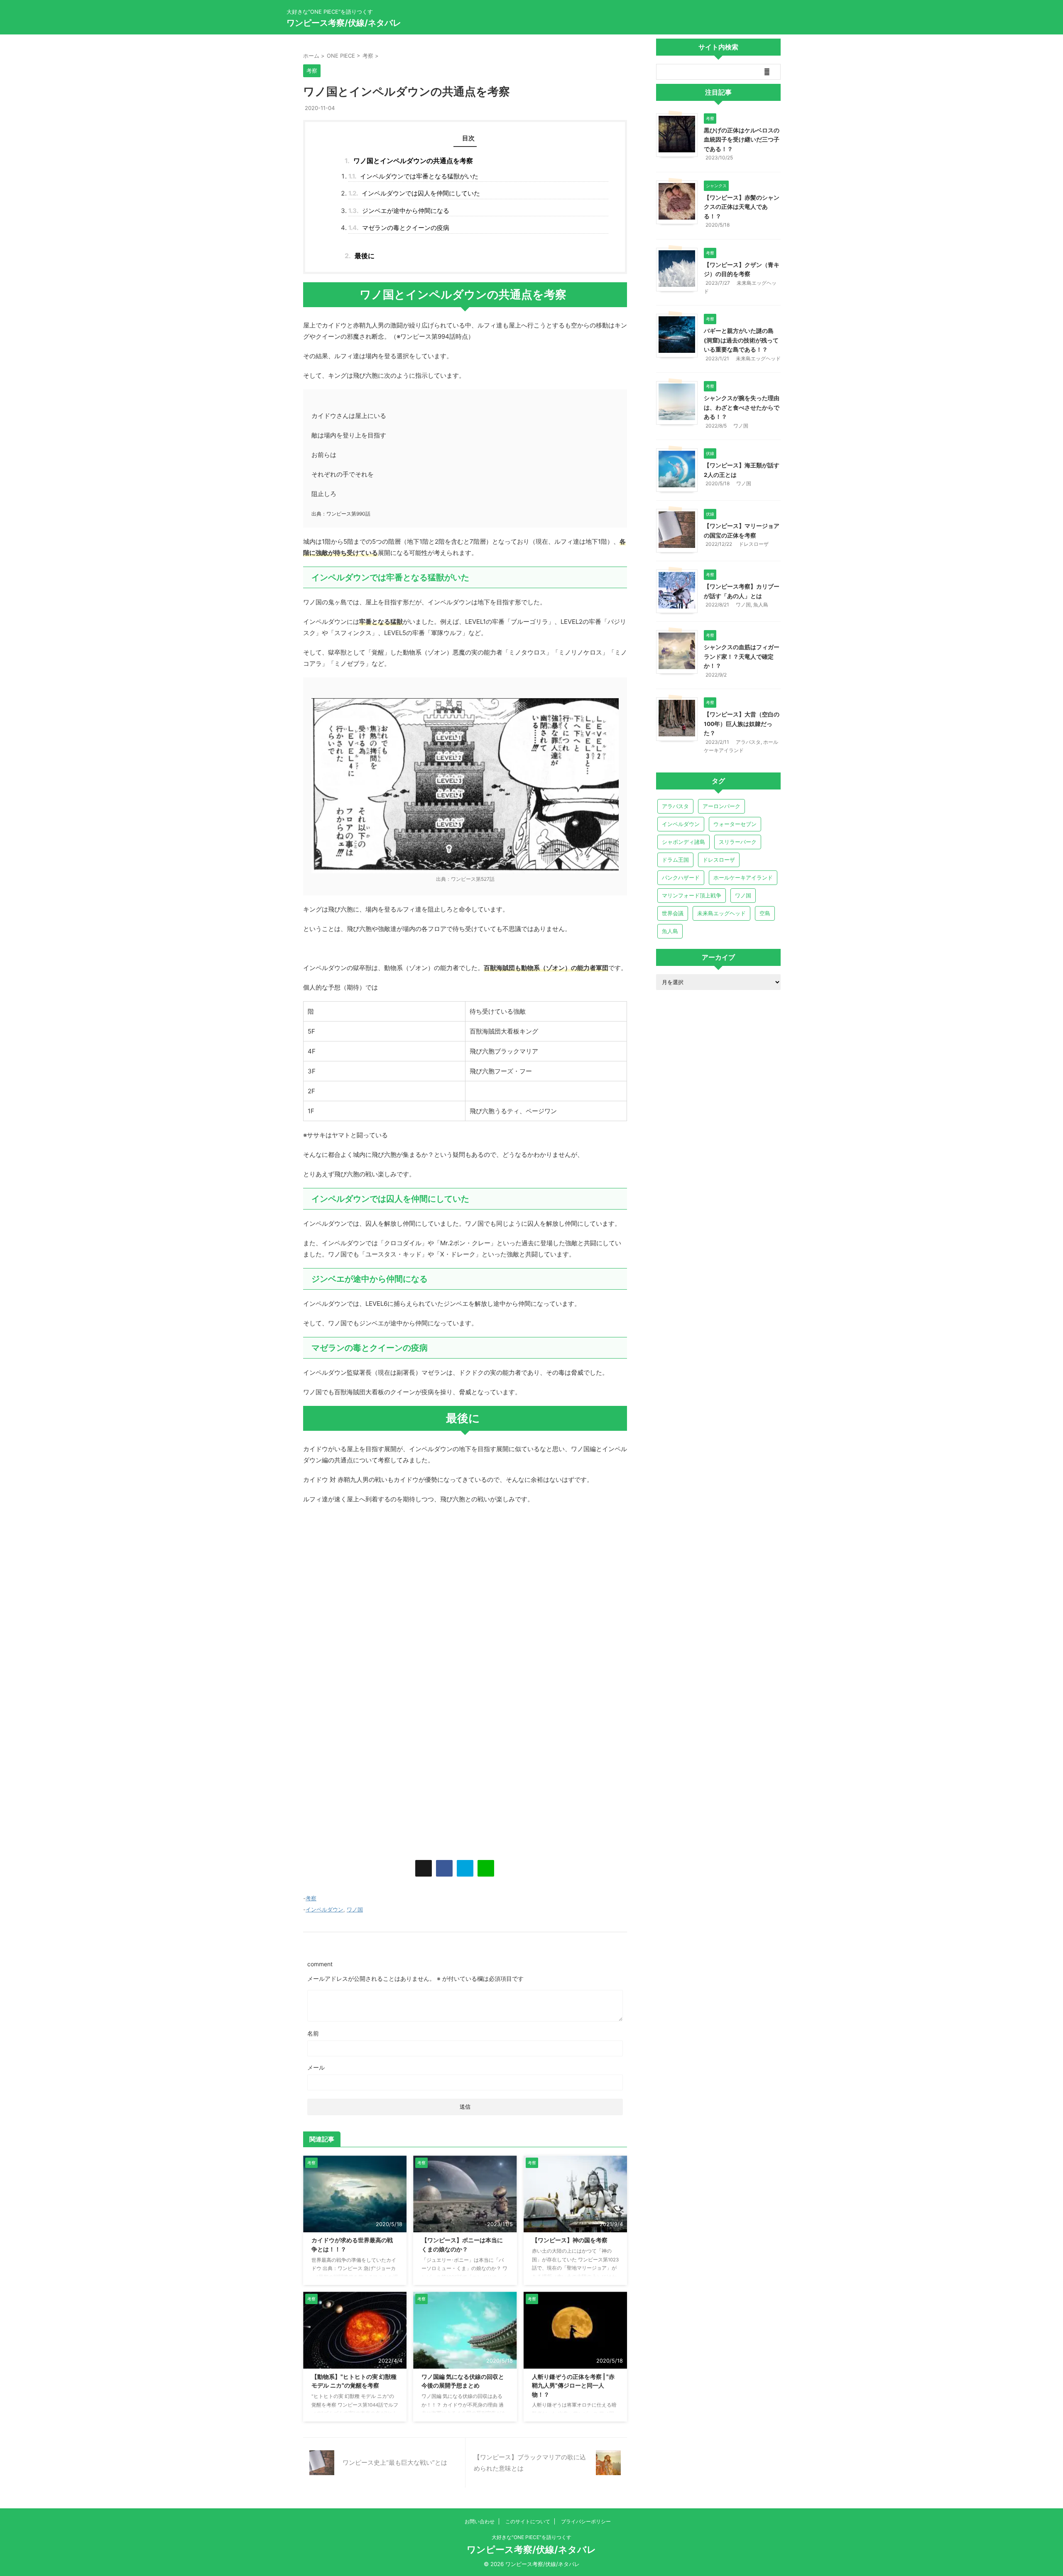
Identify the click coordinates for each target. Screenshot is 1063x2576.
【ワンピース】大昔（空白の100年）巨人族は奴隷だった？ (742, 724)
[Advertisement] (465, 1579)
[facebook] (444, 1868)
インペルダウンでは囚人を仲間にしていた (414, 193)
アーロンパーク (721, 806)
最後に (360, 256)
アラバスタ (748, 742)
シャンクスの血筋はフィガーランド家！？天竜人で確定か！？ (742, 656)
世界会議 (673, 913)
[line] (486, 1868)
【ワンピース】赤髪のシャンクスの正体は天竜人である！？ (742, 207)
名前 (313, 2033)
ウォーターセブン (735, 824)
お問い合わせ (480, 2521)
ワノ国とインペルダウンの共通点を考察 (409, 161)
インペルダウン (325, 1909)
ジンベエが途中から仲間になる (399, 211)
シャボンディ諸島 (683, 842)
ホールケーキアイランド (743, 877)
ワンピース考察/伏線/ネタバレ (344, 23)
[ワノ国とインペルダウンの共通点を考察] (465, 1868)
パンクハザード (681, 877)
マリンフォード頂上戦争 (692, 895)
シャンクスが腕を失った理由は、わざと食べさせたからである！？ (742, 407)
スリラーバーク (738, 842)
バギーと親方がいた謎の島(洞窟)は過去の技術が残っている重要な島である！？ (741, 340)
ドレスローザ (754, 544)
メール (316, 2067)
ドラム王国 (675, 860)
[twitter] (424, 1868)
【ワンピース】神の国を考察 (570, 2240)
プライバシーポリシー (586, 2521)
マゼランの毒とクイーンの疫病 (399, 228)
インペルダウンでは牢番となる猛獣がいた (413, 176)
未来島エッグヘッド (758, 358)
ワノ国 (355, 1909)
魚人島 (761, 605)
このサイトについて (528, 2521)
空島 (765, 913)
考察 (311, 1898)
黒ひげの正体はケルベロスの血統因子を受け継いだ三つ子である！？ (742, 140)
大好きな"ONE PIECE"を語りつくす (531, 2537)
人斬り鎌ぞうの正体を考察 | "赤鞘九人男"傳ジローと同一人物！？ (573, 2385)
